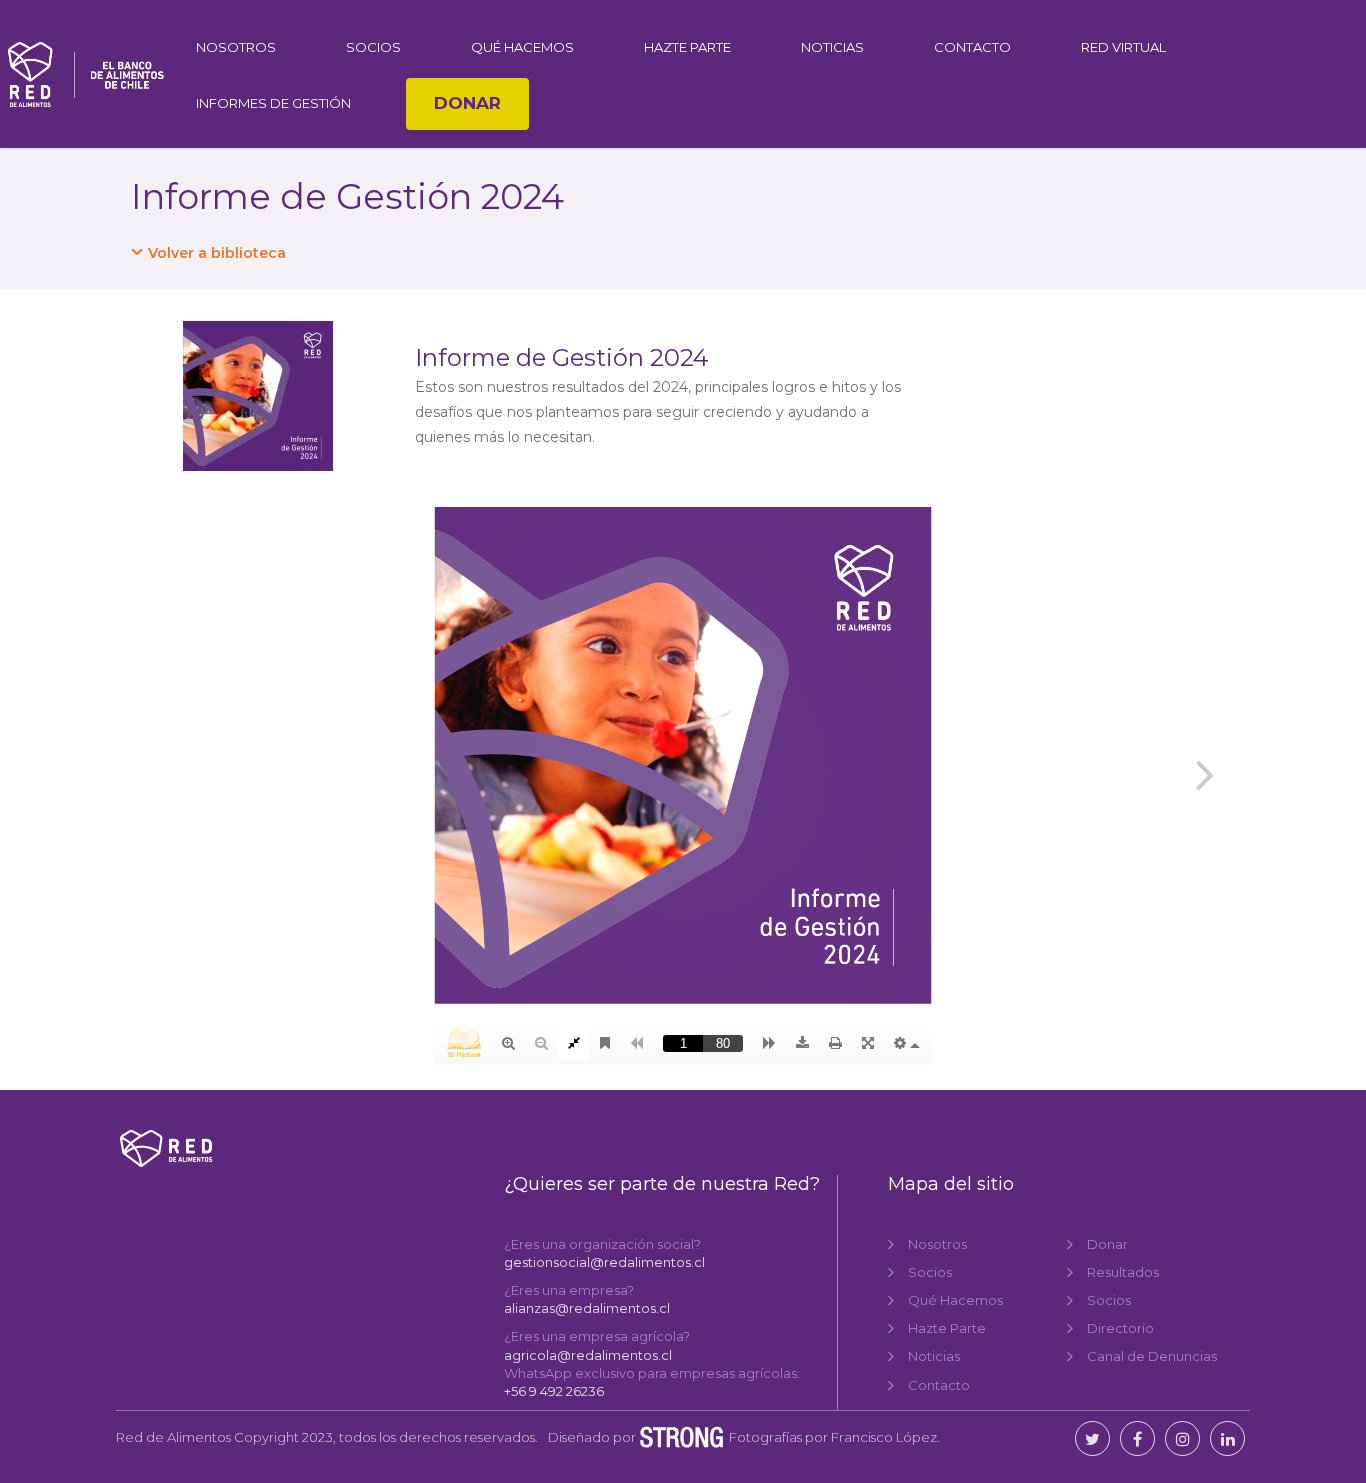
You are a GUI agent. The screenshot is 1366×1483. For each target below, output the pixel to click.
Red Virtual (1123, 47)
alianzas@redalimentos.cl (587, 1308)
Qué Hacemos (522, 47)
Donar (467, 103)
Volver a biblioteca (217, 253)
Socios (373, 47)
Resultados (1123, 1272)
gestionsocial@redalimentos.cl (604, 1262)
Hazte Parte (687, 47)
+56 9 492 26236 (554, 1391)
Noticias (832, 47)
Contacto (972, 47)
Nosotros (236, 47)
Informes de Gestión (273, 103)
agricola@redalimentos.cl (588, 1355)
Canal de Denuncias (1152, 1356)
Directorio (1120, 1328)
